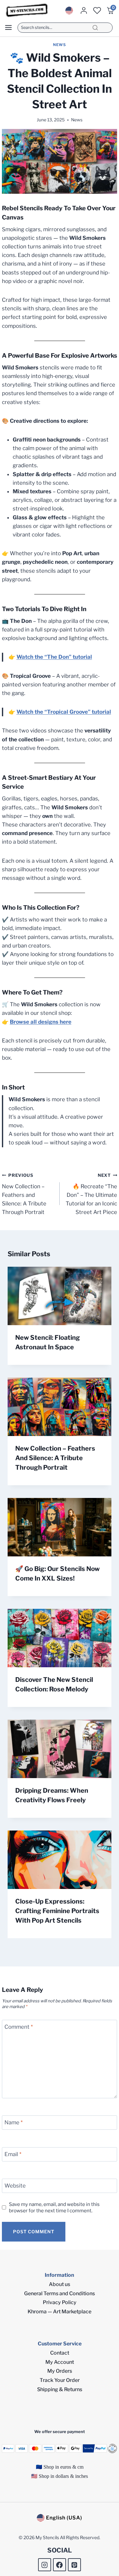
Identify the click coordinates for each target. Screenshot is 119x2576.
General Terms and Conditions (60, 2293)
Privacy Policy (60, 2302)
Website (15, 2186)
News (59, 45)
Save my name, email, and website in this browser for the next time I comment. (54, 2207)
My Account (60, 2362)
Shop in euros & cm (63, 2467)
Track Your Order (60, 2380)
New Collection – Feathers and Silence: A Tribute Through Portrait (24, 1194)
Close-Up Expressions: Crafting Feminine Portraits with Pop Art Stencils (57, 1911)
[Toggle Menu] (8, 27)
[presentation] (60, 1296)
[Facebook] (60, 2565)
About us (60, 2284)
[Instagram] (45, 2565)
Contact (60, 2353)
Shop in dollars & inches (63, 2476)
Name (13, 2122)
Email (13, 2154)
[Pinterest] (74, 2565)
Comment (19, 2027)
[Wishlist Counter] (97, 10)
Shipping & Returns (60, 2389)
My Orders (60, 2371)
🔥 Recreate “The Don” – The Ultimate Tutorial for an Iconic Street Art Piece (91, 1194)
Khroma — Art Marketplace (60, 2312)
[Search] (95, 28)
